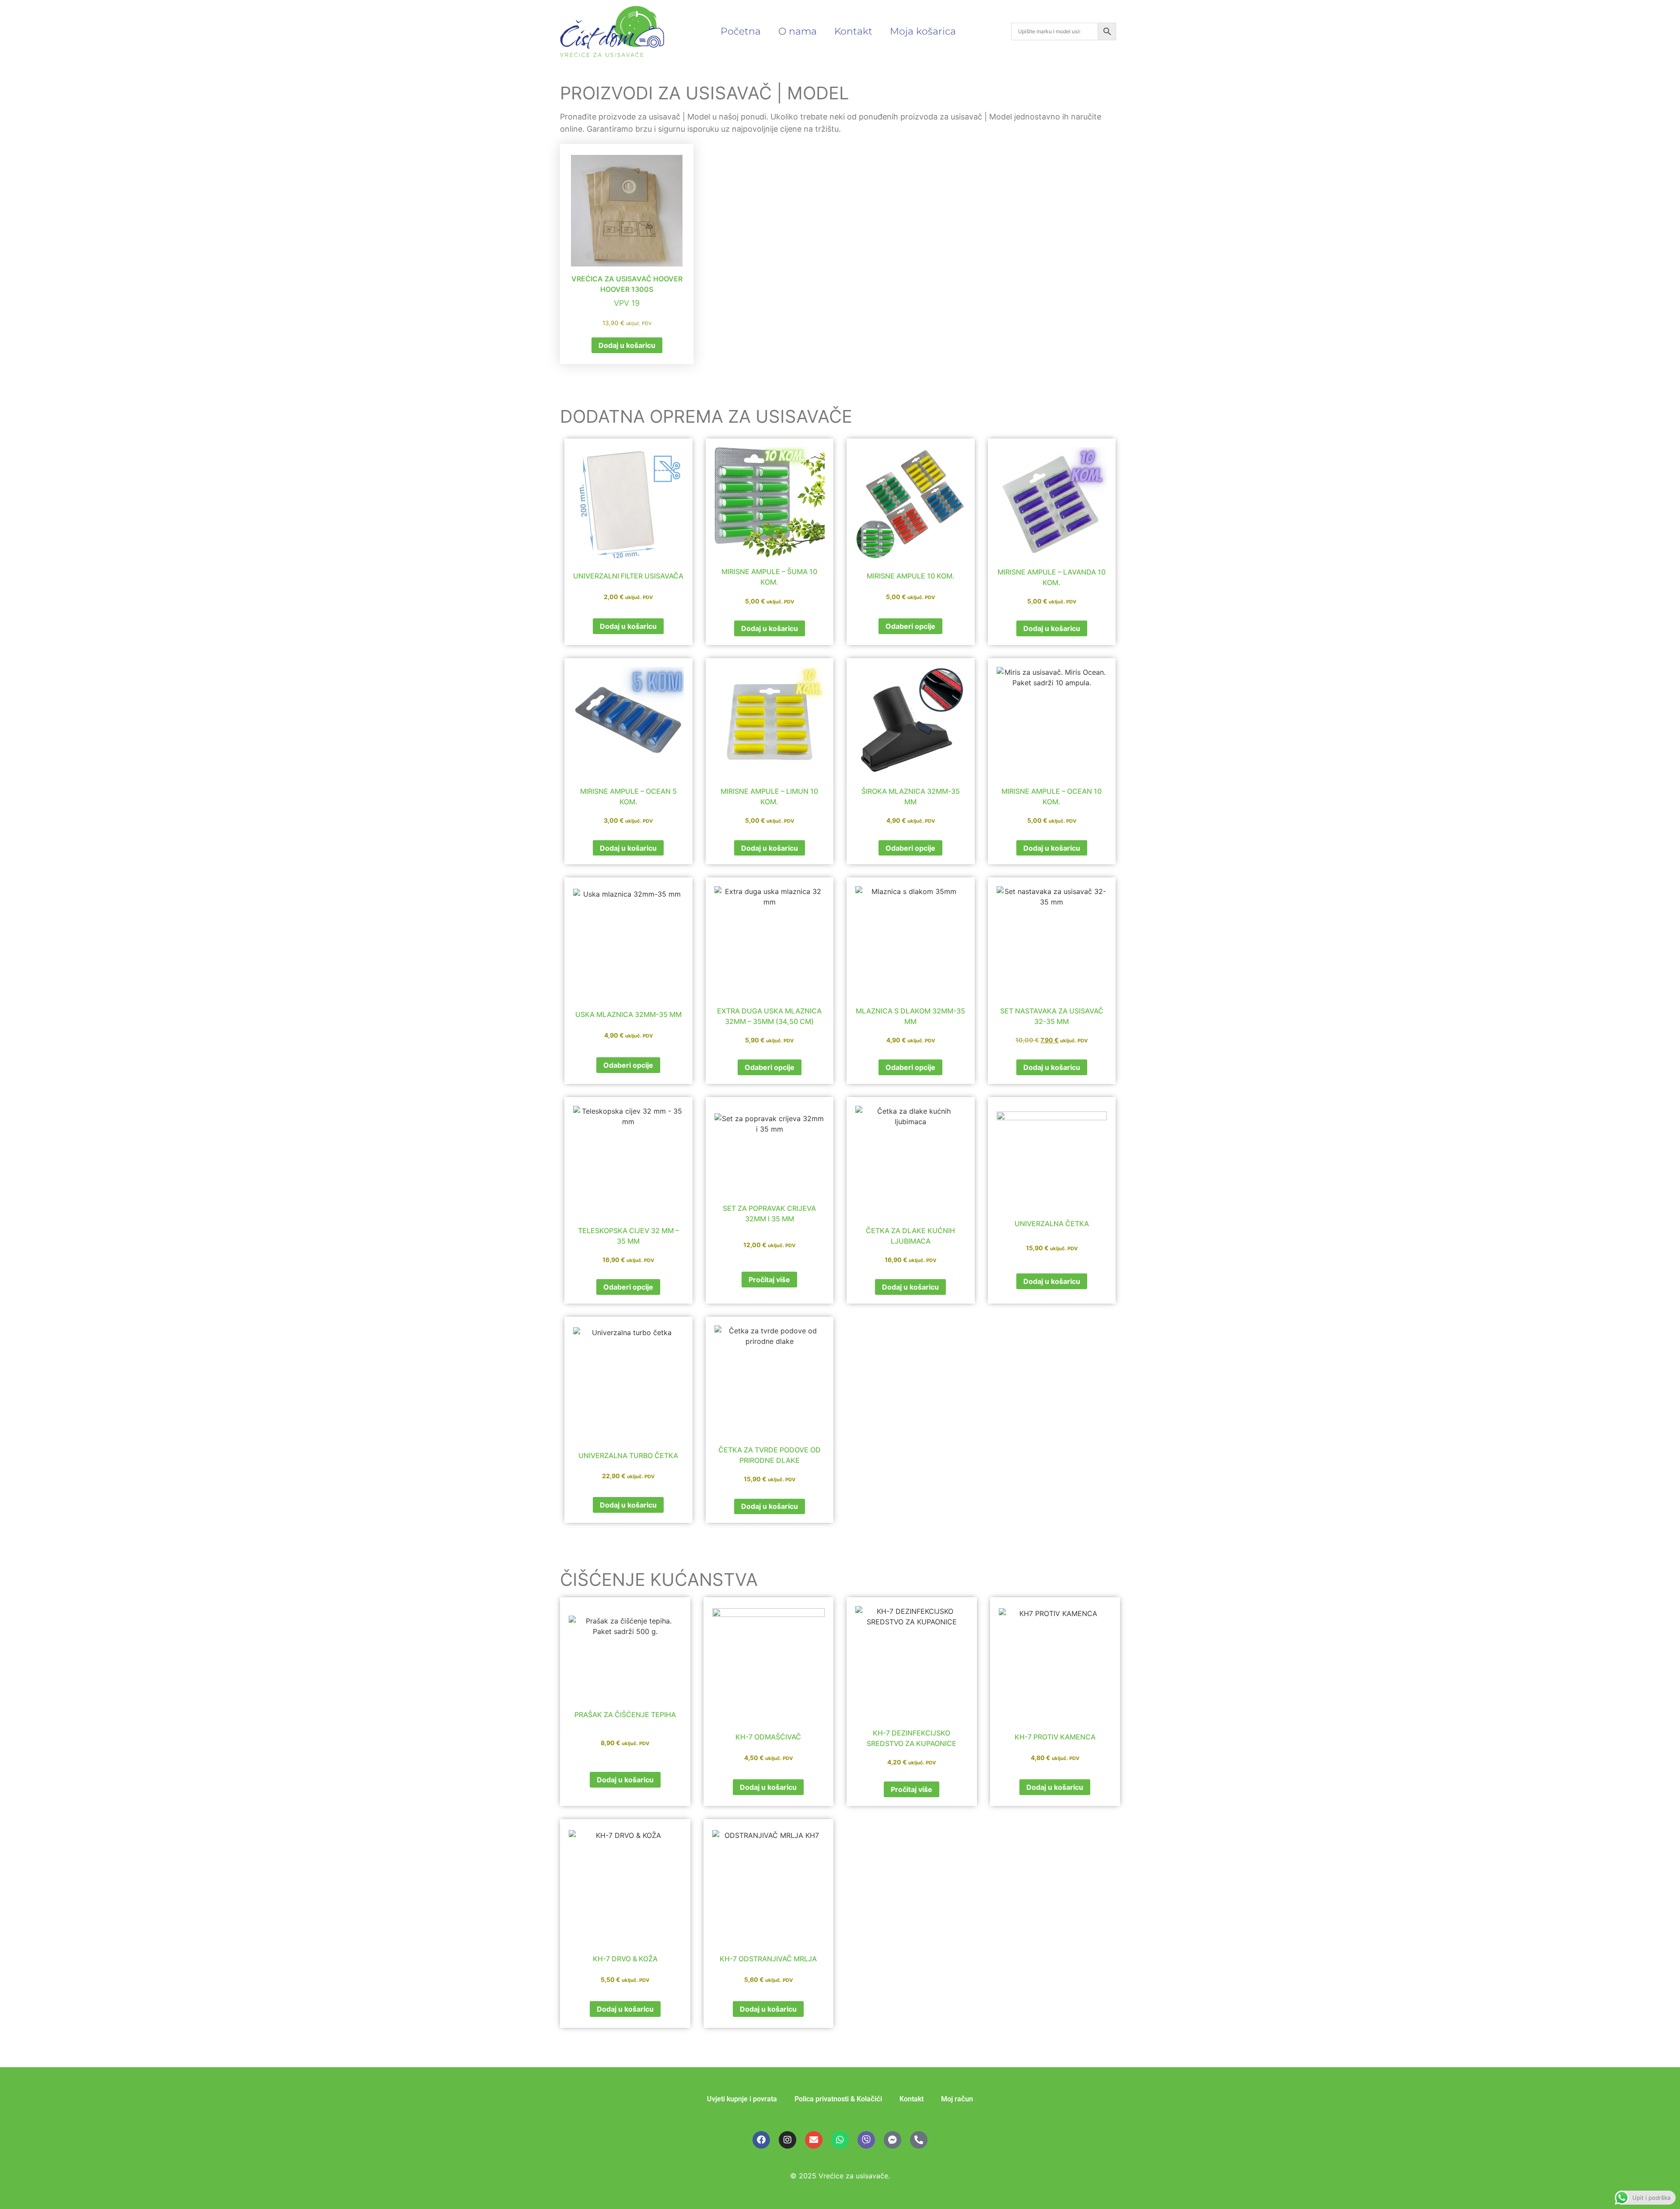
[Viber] (866, 2140)
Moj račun (957, 2099)
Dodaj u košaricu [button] (627, 345)
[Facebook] (761, 2140)
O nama (798, 31)
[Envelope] (814, 2140)
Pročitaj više (769, 1280)
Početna (741, 31)
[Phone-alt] (919, 2140)
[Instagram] (787, 2140)
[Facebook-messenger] (892, 2140)
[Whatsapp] (840, 2140)
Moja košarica (923, 31)
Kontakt (853, 31)
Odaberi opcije (910, 626)
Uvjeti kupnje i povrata (742, 2099)
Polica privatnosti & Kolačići (838, 2099)
